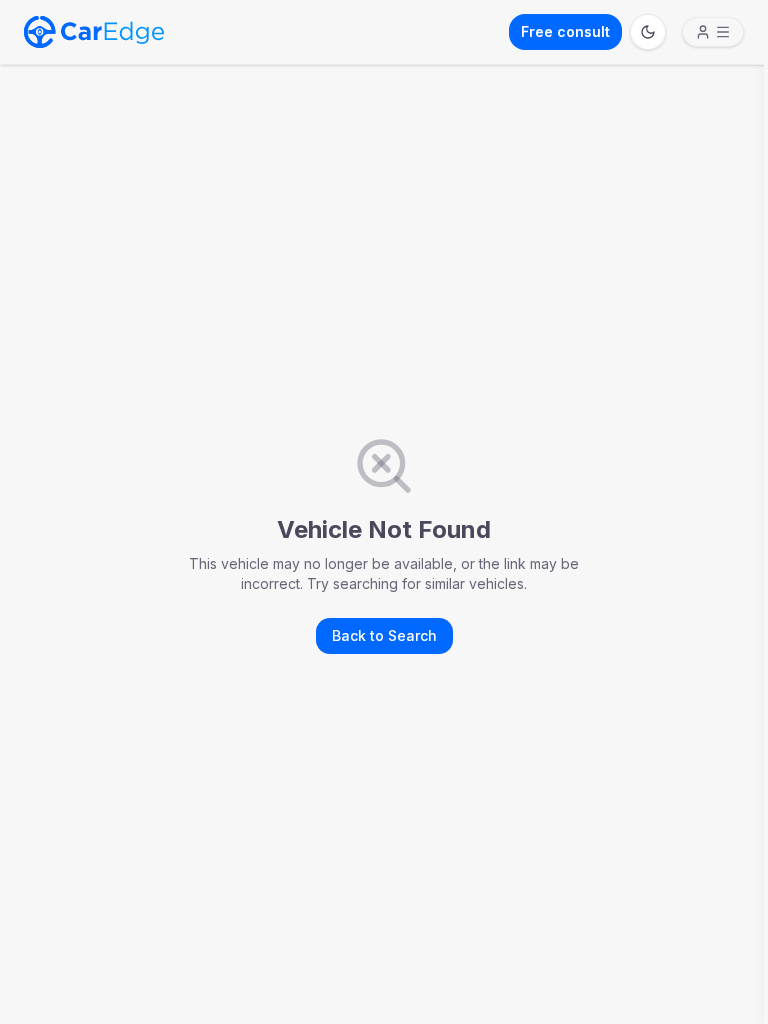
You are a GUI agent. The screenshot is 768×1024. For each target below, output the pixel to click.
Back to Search (384, 635)
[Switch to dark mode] (648, 32)
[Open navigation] (713, 32)
